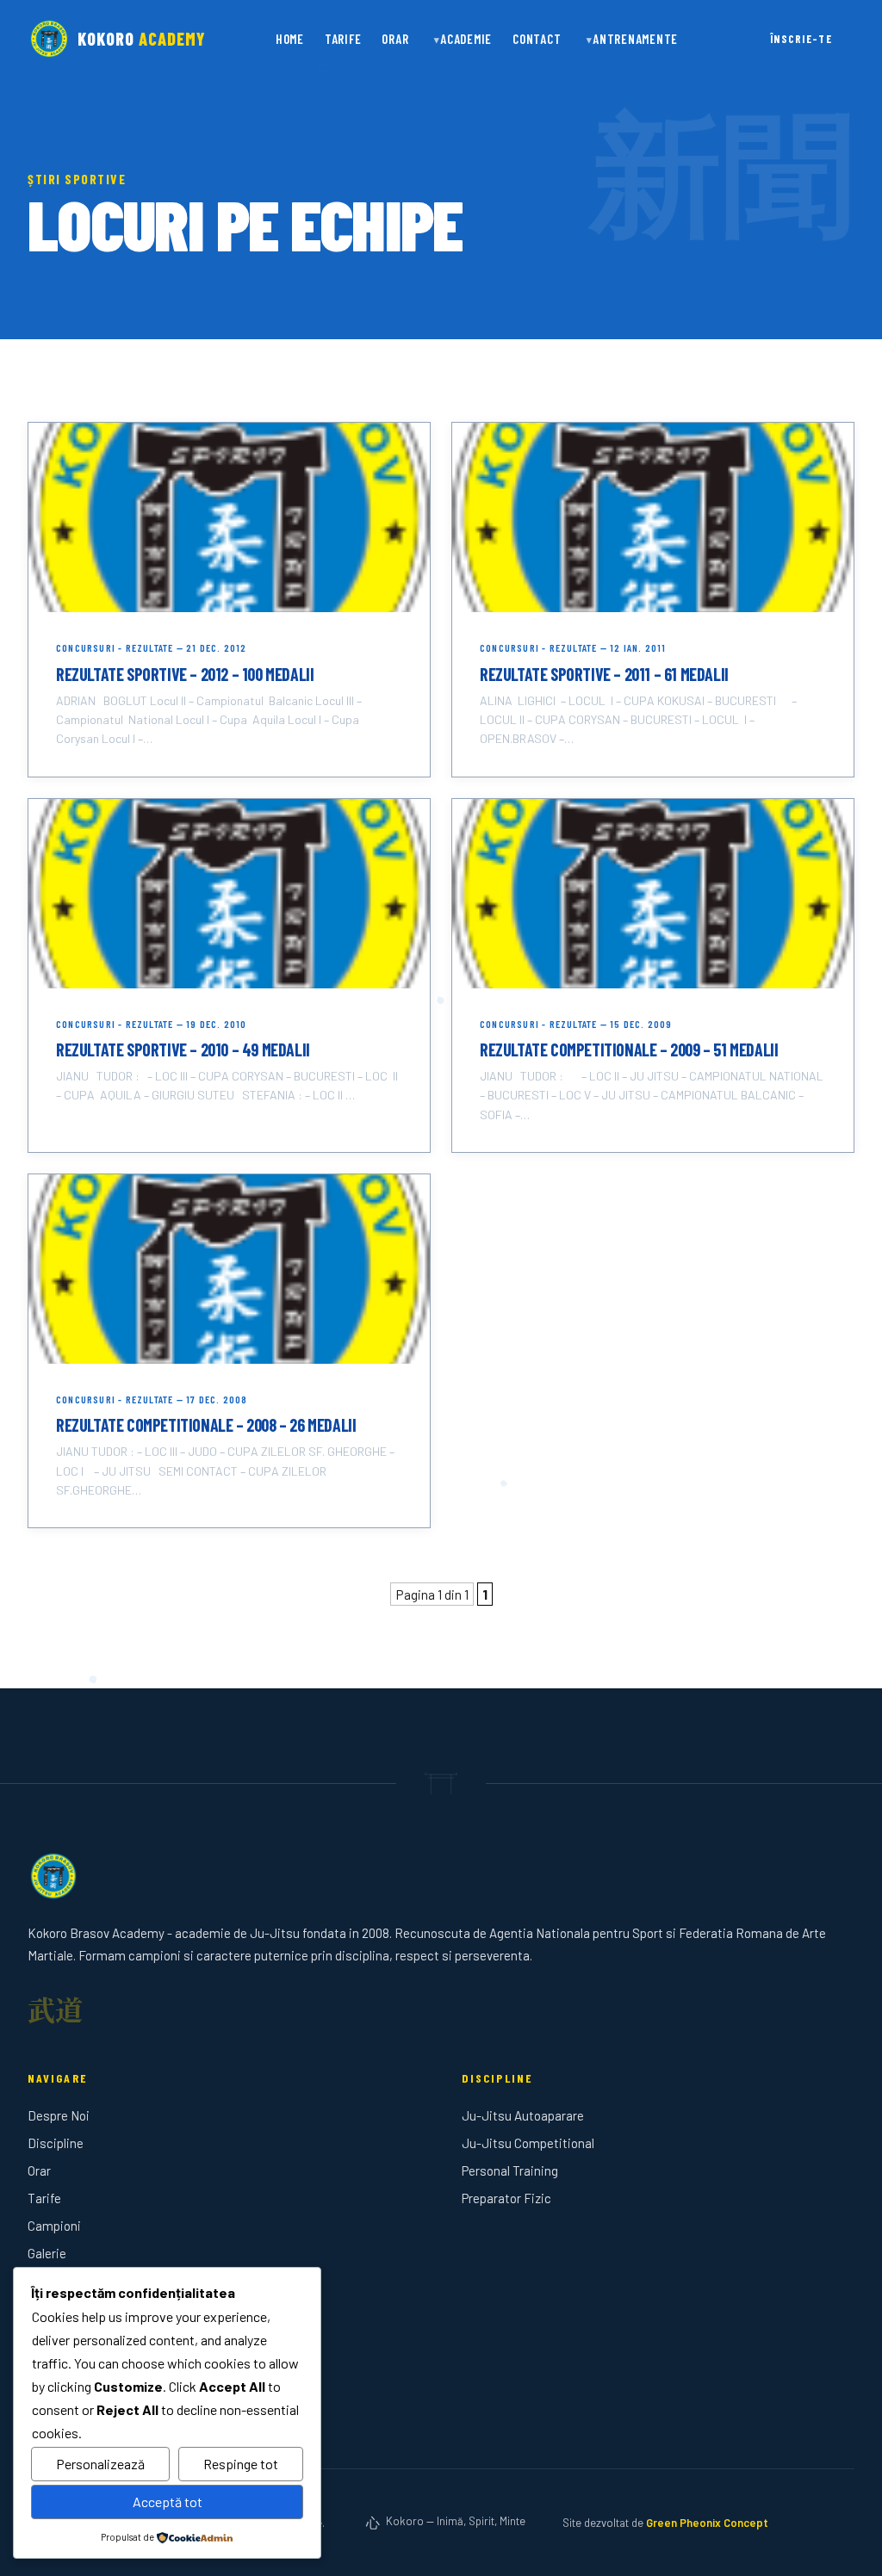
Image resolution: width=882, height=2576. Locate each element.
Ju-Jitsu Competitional (528, 2143)
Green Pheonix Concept (707, 2523)
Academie (466, 39)
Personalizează (100, 2464)
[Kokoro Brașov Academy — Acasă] (441, 1876)
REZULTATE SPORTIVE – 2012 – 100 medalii (185, 674)
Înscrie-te (801, 39)
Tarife (343, 39)
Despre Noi (59, 2115)
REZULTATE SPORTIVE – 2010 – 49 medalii (183, 1050)
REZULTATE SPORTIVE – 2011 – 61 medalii (604, 674)
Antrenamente (635, 39)
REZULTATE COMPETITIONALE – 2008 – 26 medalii (206, 1425)
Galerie (47, 2253)
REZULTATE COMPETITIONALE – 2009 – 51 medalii (629, 1050)
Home (290, 39)
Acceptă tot (168, 2502)
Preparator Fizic (506, 2198)
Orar (395, 39)
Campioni (54, 2226)
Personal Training (510, 2170)
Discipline (56, 2143)
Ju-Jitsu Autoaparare (523, 2115)
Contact (537, 39)
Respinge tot (241, 2464)
